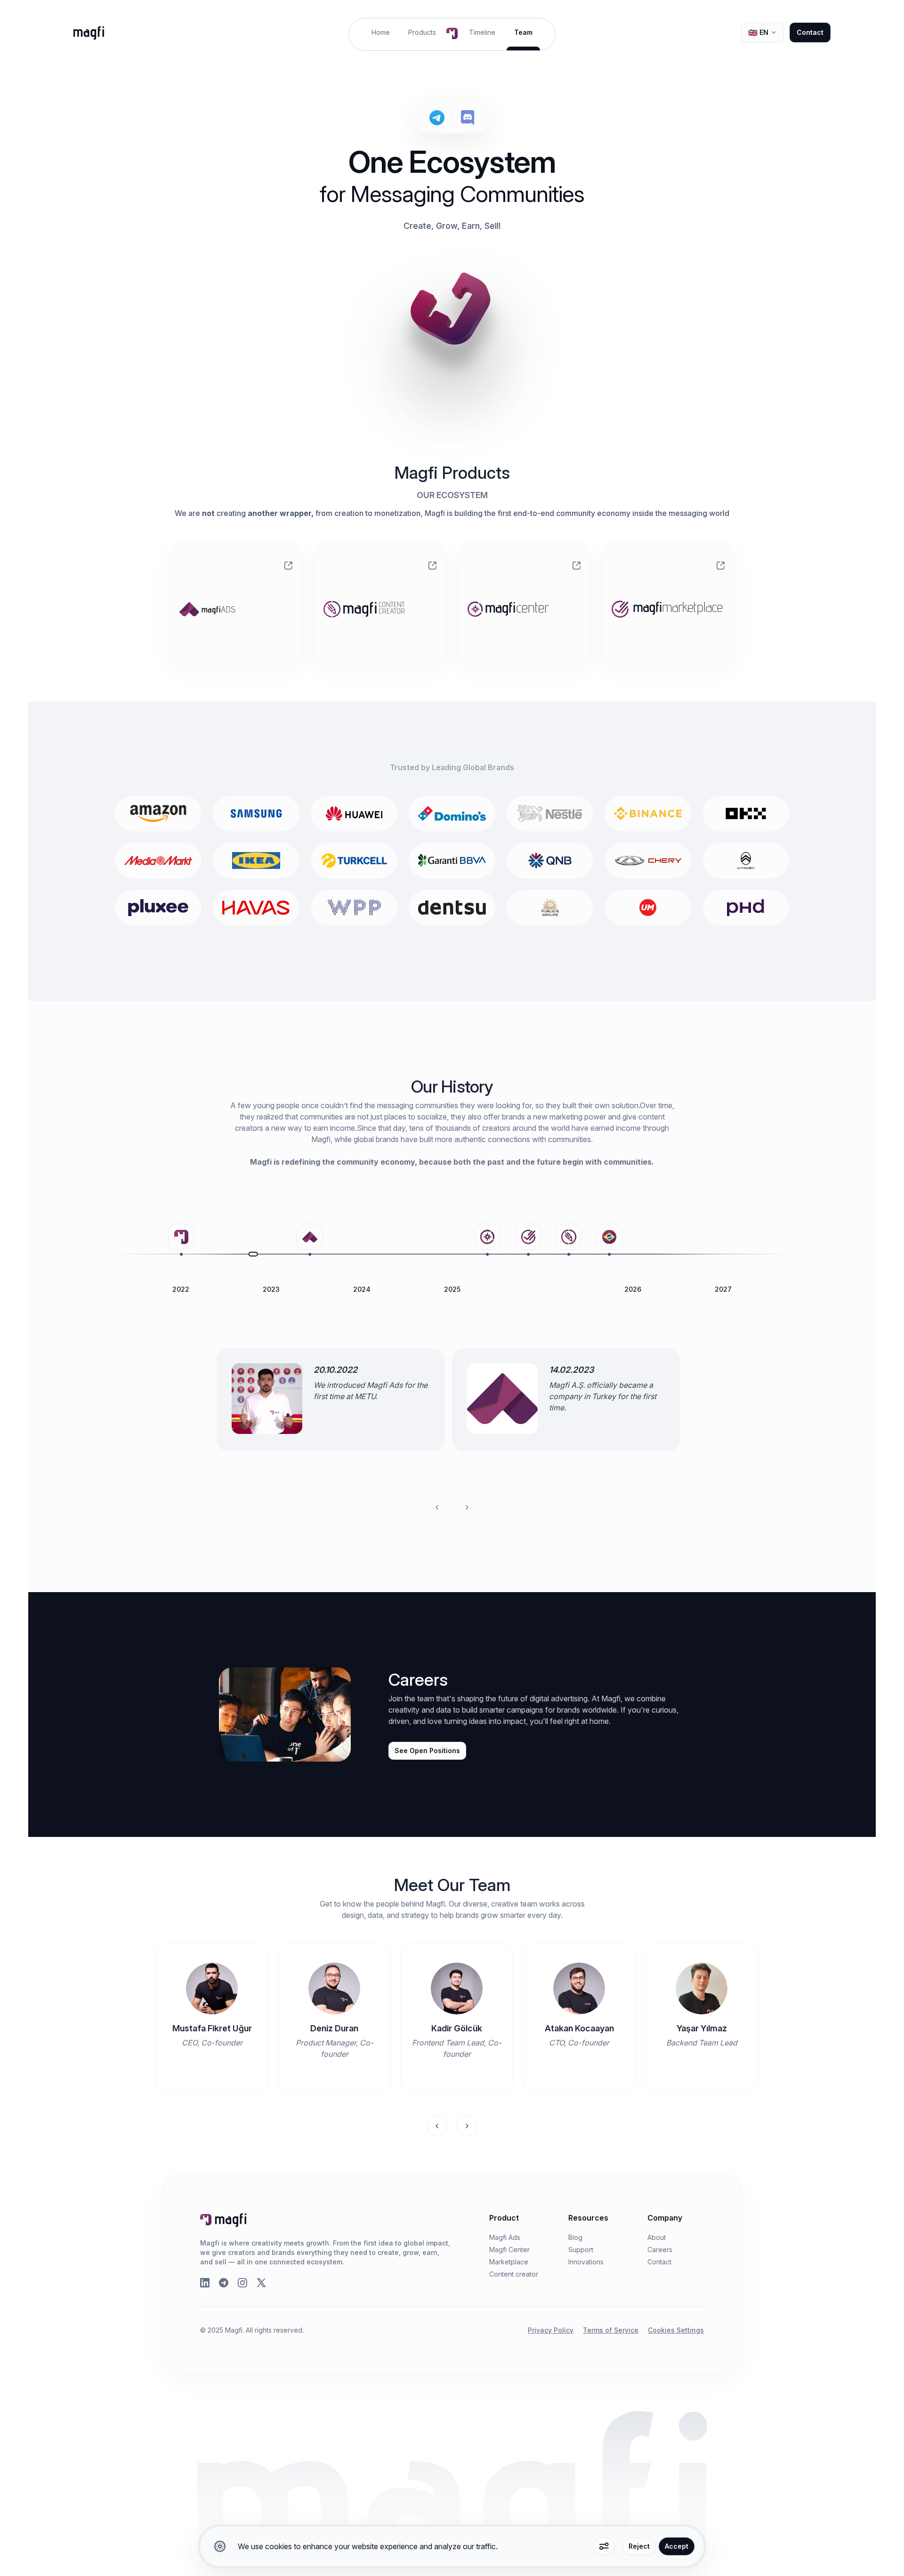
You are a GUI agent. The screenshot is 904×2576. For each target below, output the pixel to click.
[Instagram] (242, 2283)
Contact (810, 32)
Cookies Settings (676, 2330)
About (657, 2237)
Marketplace (509, 2262)
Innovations (586, 2262)
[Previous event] (437, 1507)
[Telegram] (224, 2283)
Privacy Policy (551, 2330)
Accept (677, 2546)
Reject (639, 2546)
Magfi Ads (505, 2237)
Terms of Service (611, 2330)
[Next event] (467, 1507)
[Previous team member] (437, 2126)
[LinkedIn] (205, 2283)
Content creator (514, 2274)
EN (758, 32)
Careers (660, 2250)
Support (581, 2250)
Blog (575, 2237)
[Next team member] (467, 2126)
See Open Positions (427, 1751)
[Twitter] (261, 2283)
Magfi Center (509, 2250)
